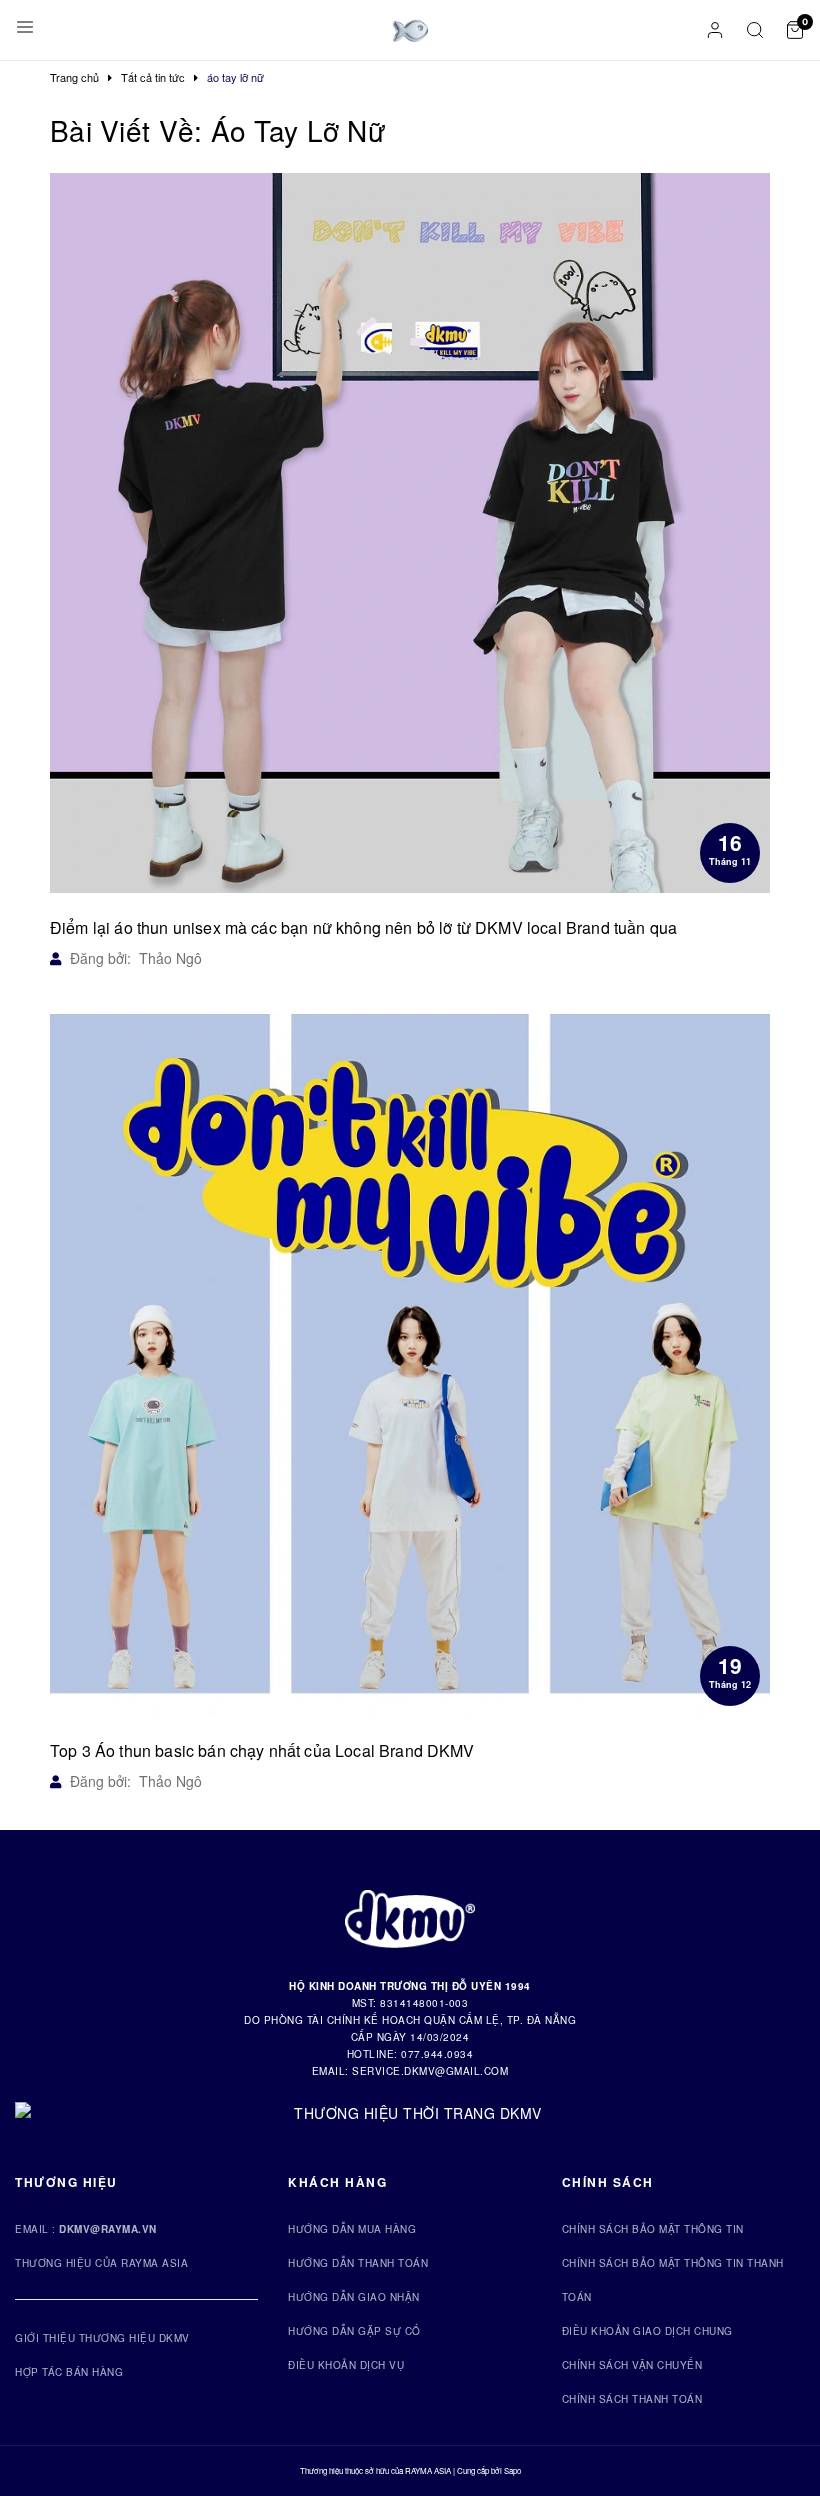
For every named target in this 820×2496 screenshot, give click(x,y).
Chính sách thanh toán (632, 2399)
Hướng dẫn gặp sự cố (354, 2331)
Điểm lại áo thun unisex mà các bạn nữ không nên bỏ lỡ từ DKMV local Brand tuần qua (363, 927)
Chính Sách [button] (608, 2182)
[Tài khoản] (715, 30)
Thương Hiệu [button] (66, 2182)
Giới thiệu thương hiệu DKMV (102, 2338)
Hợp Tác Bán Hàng (69, 2372)
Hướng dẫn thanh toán (358, 2263)
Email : (86, 2229)
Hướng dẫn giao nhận (354, 2297)
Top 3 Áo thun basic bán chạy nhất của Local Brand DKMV (262, 1750)
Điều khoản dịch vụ (346, 2365)
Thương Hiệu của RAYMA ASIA (101, 2263)
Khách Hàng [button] (337, 2182)
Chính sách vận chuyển (632, 2365)
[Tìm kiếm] (755, 30)
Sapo (512, 2470)
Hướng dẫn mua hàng (352, 2229)
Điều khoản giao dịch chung (647, 2331)
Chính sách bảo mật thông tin (653, 2229)
